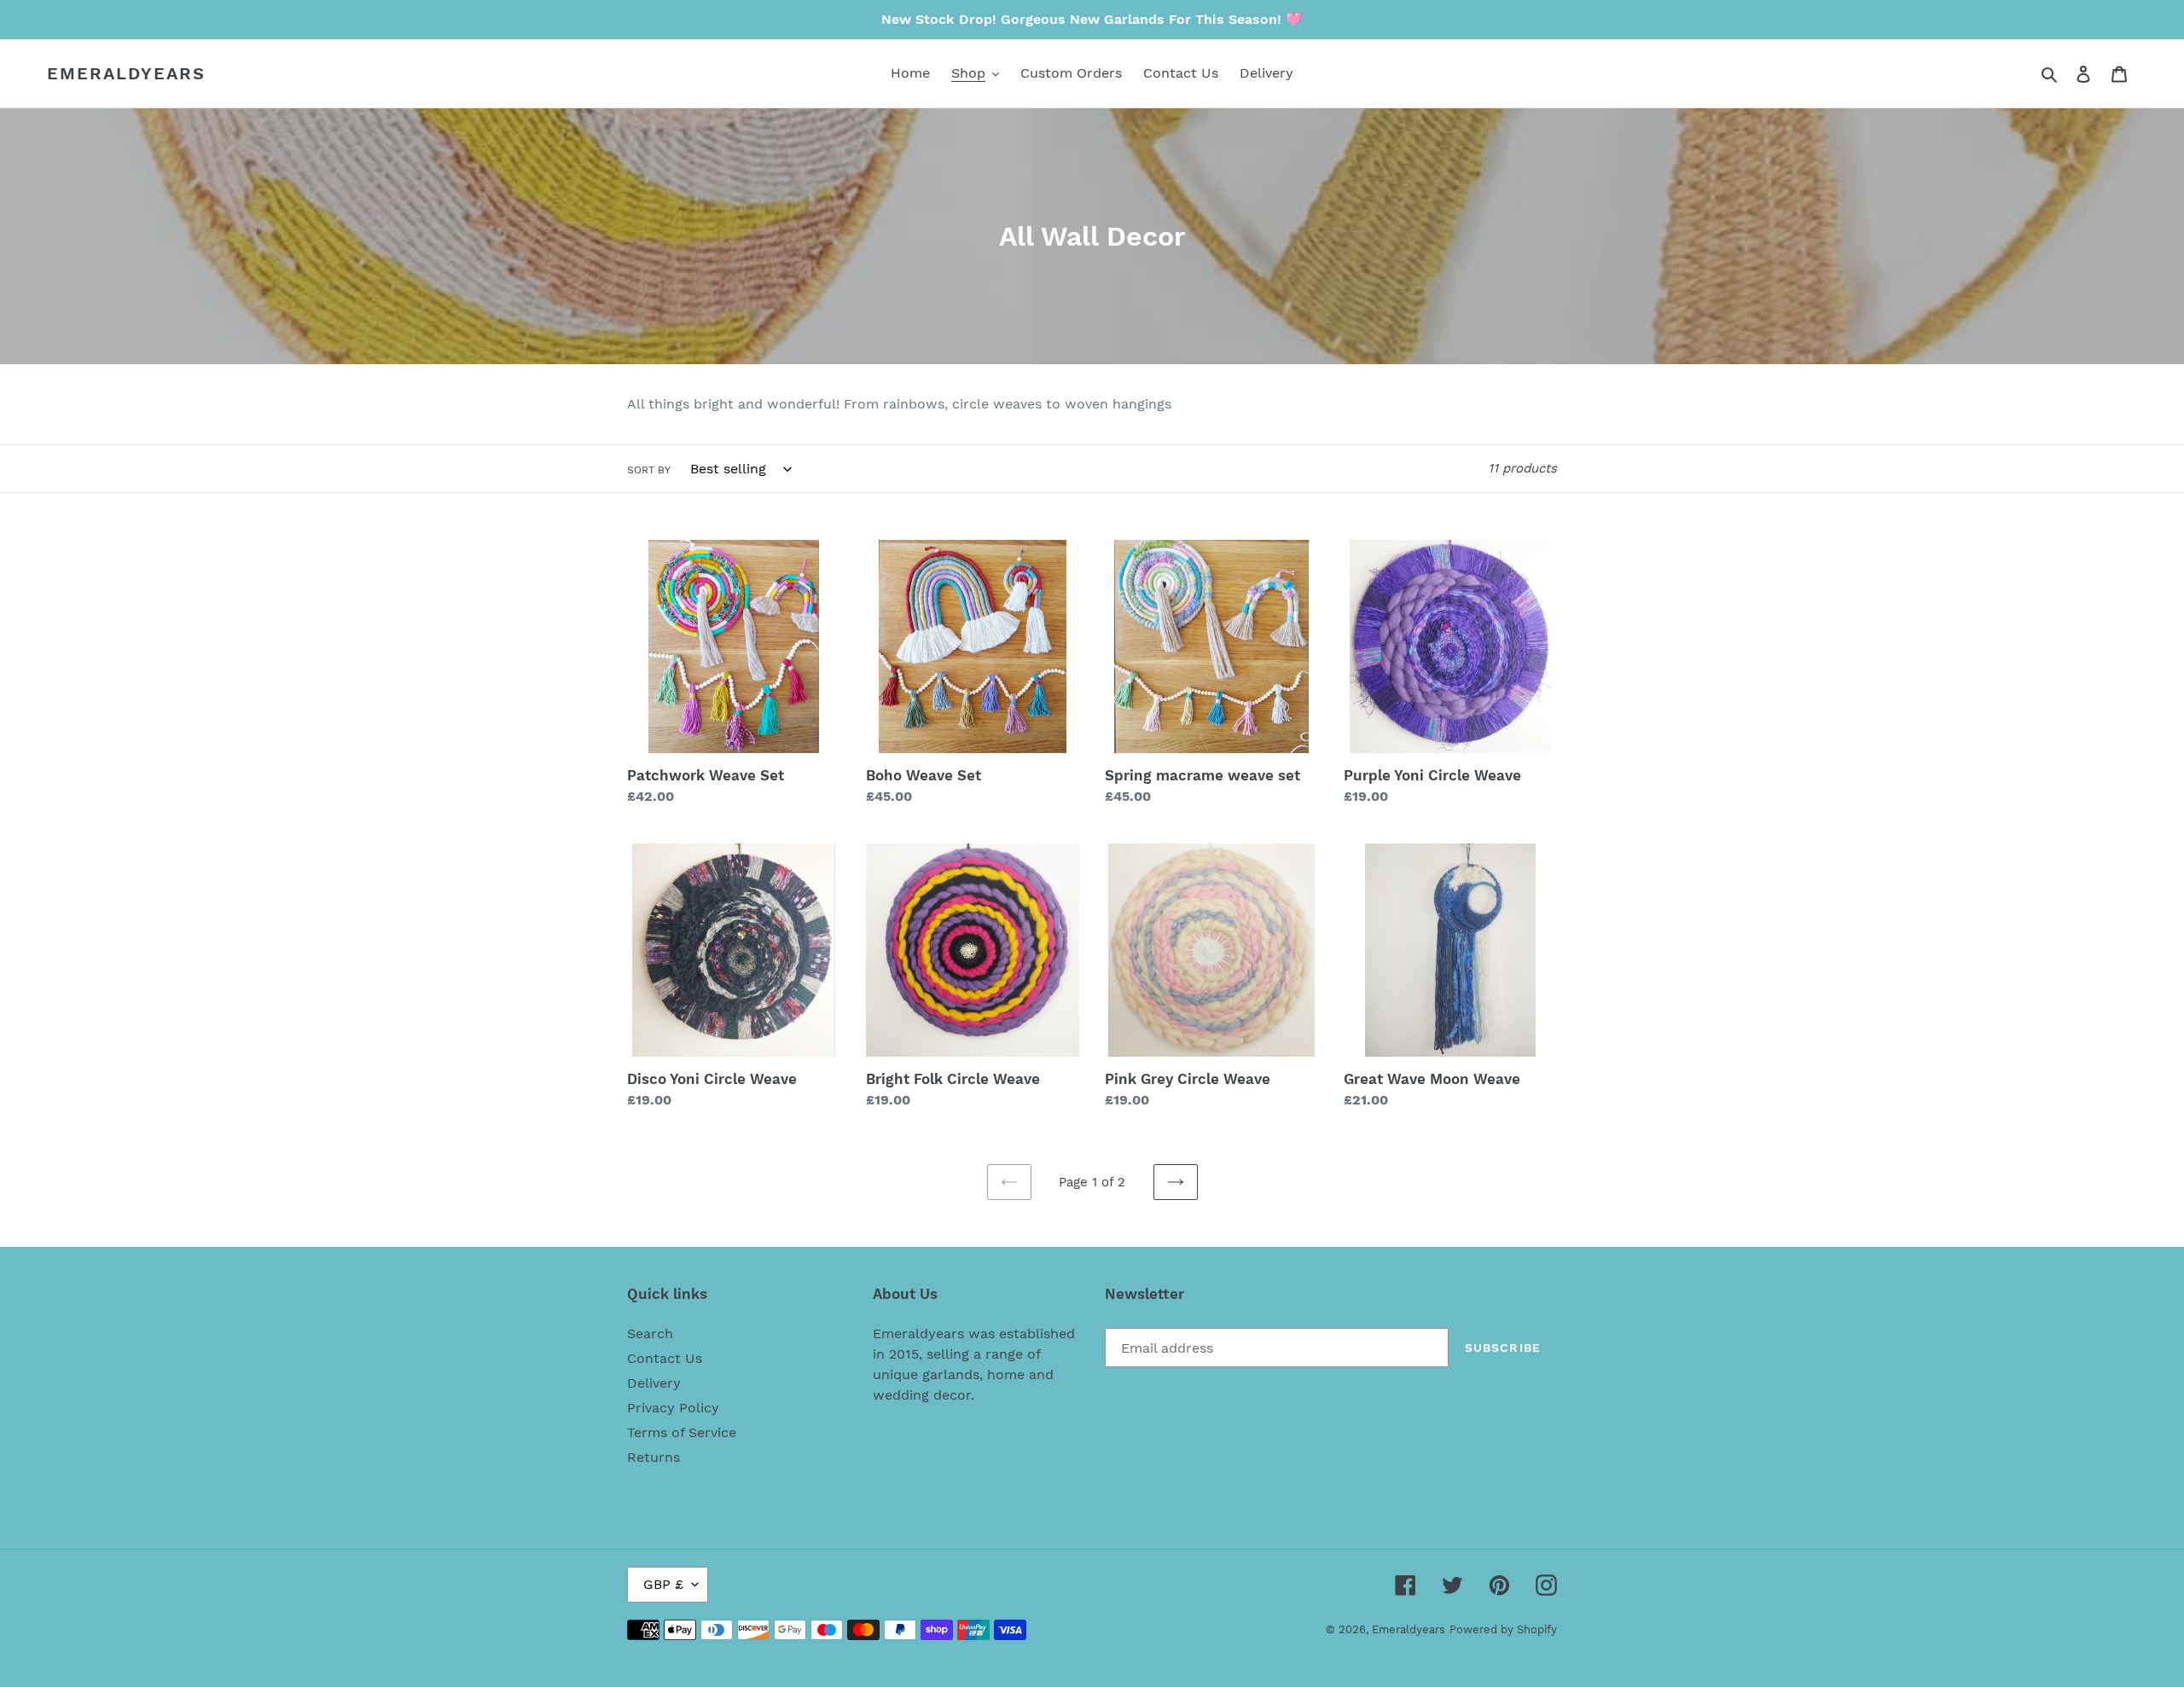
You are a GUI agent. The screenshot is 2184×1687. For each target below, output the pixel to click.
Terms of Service (682, 1432)
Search (650, 1333)
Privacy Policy (673, 1408)
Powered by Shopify (1503, 1629)
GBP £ (663, 1584)
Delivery (654, 1383)
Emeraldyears (126, 73)
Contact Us (665, 1358)
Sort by (649, 470)
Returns (653, 1457)
